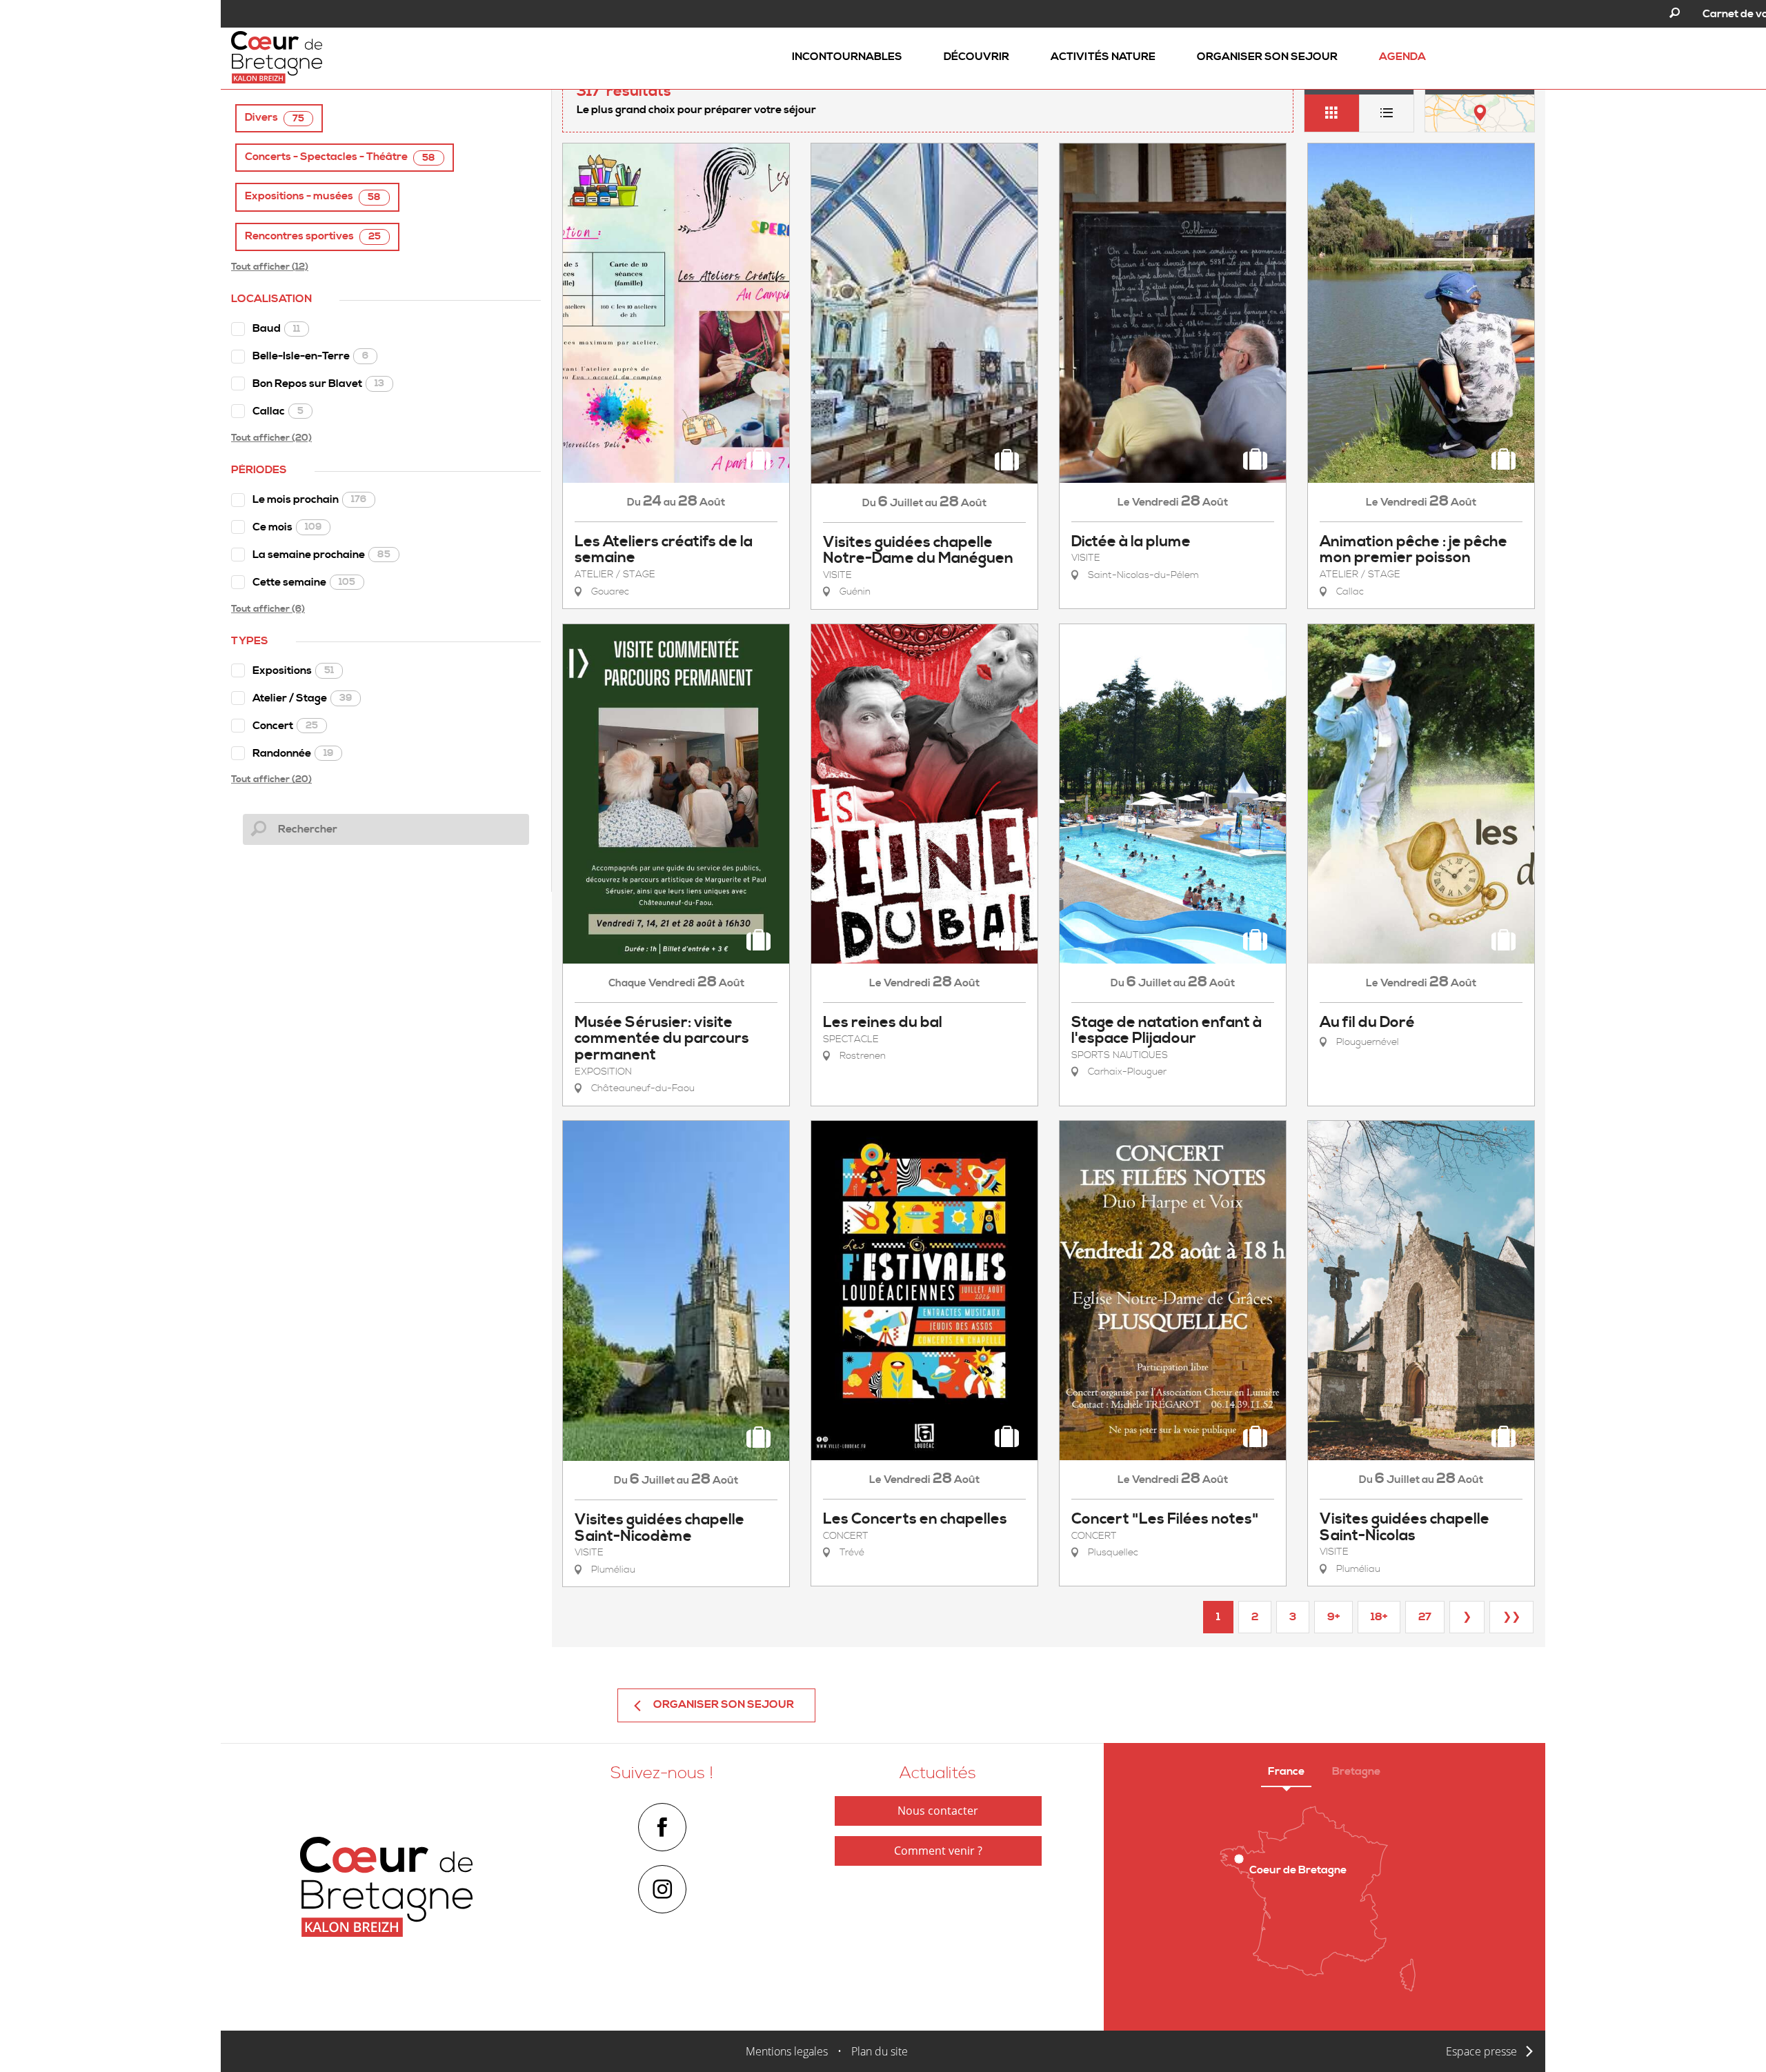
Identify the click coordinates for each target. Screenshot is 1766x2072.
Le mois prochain (309, 499)
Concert (285, 726)
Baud (276, 328)
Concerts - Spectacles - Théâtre (340, 157)
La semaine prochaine (321, 555)
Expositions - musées (313, 196)
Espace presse (1481, 2051)
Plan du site (880, 2051)
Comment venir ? (938, 1851)
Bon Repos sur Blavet (318, 383)
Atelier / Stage (302, 698)
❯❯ (1511, 1617)
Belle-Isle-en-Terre (310, 356)
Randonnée (293, 753)
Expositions (293, 670)
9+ (1333, 1617)
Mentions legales (787, 2051)
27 (1425, 1617)
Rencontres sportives (313, 236)
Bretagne (1356, 1771)
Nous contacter (938, 1811)
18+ (1379, 1617)
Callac (278, 411)
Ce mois (287, 527)
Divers (275, 118)
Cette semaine (304, 582)
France (1286, 1771)
